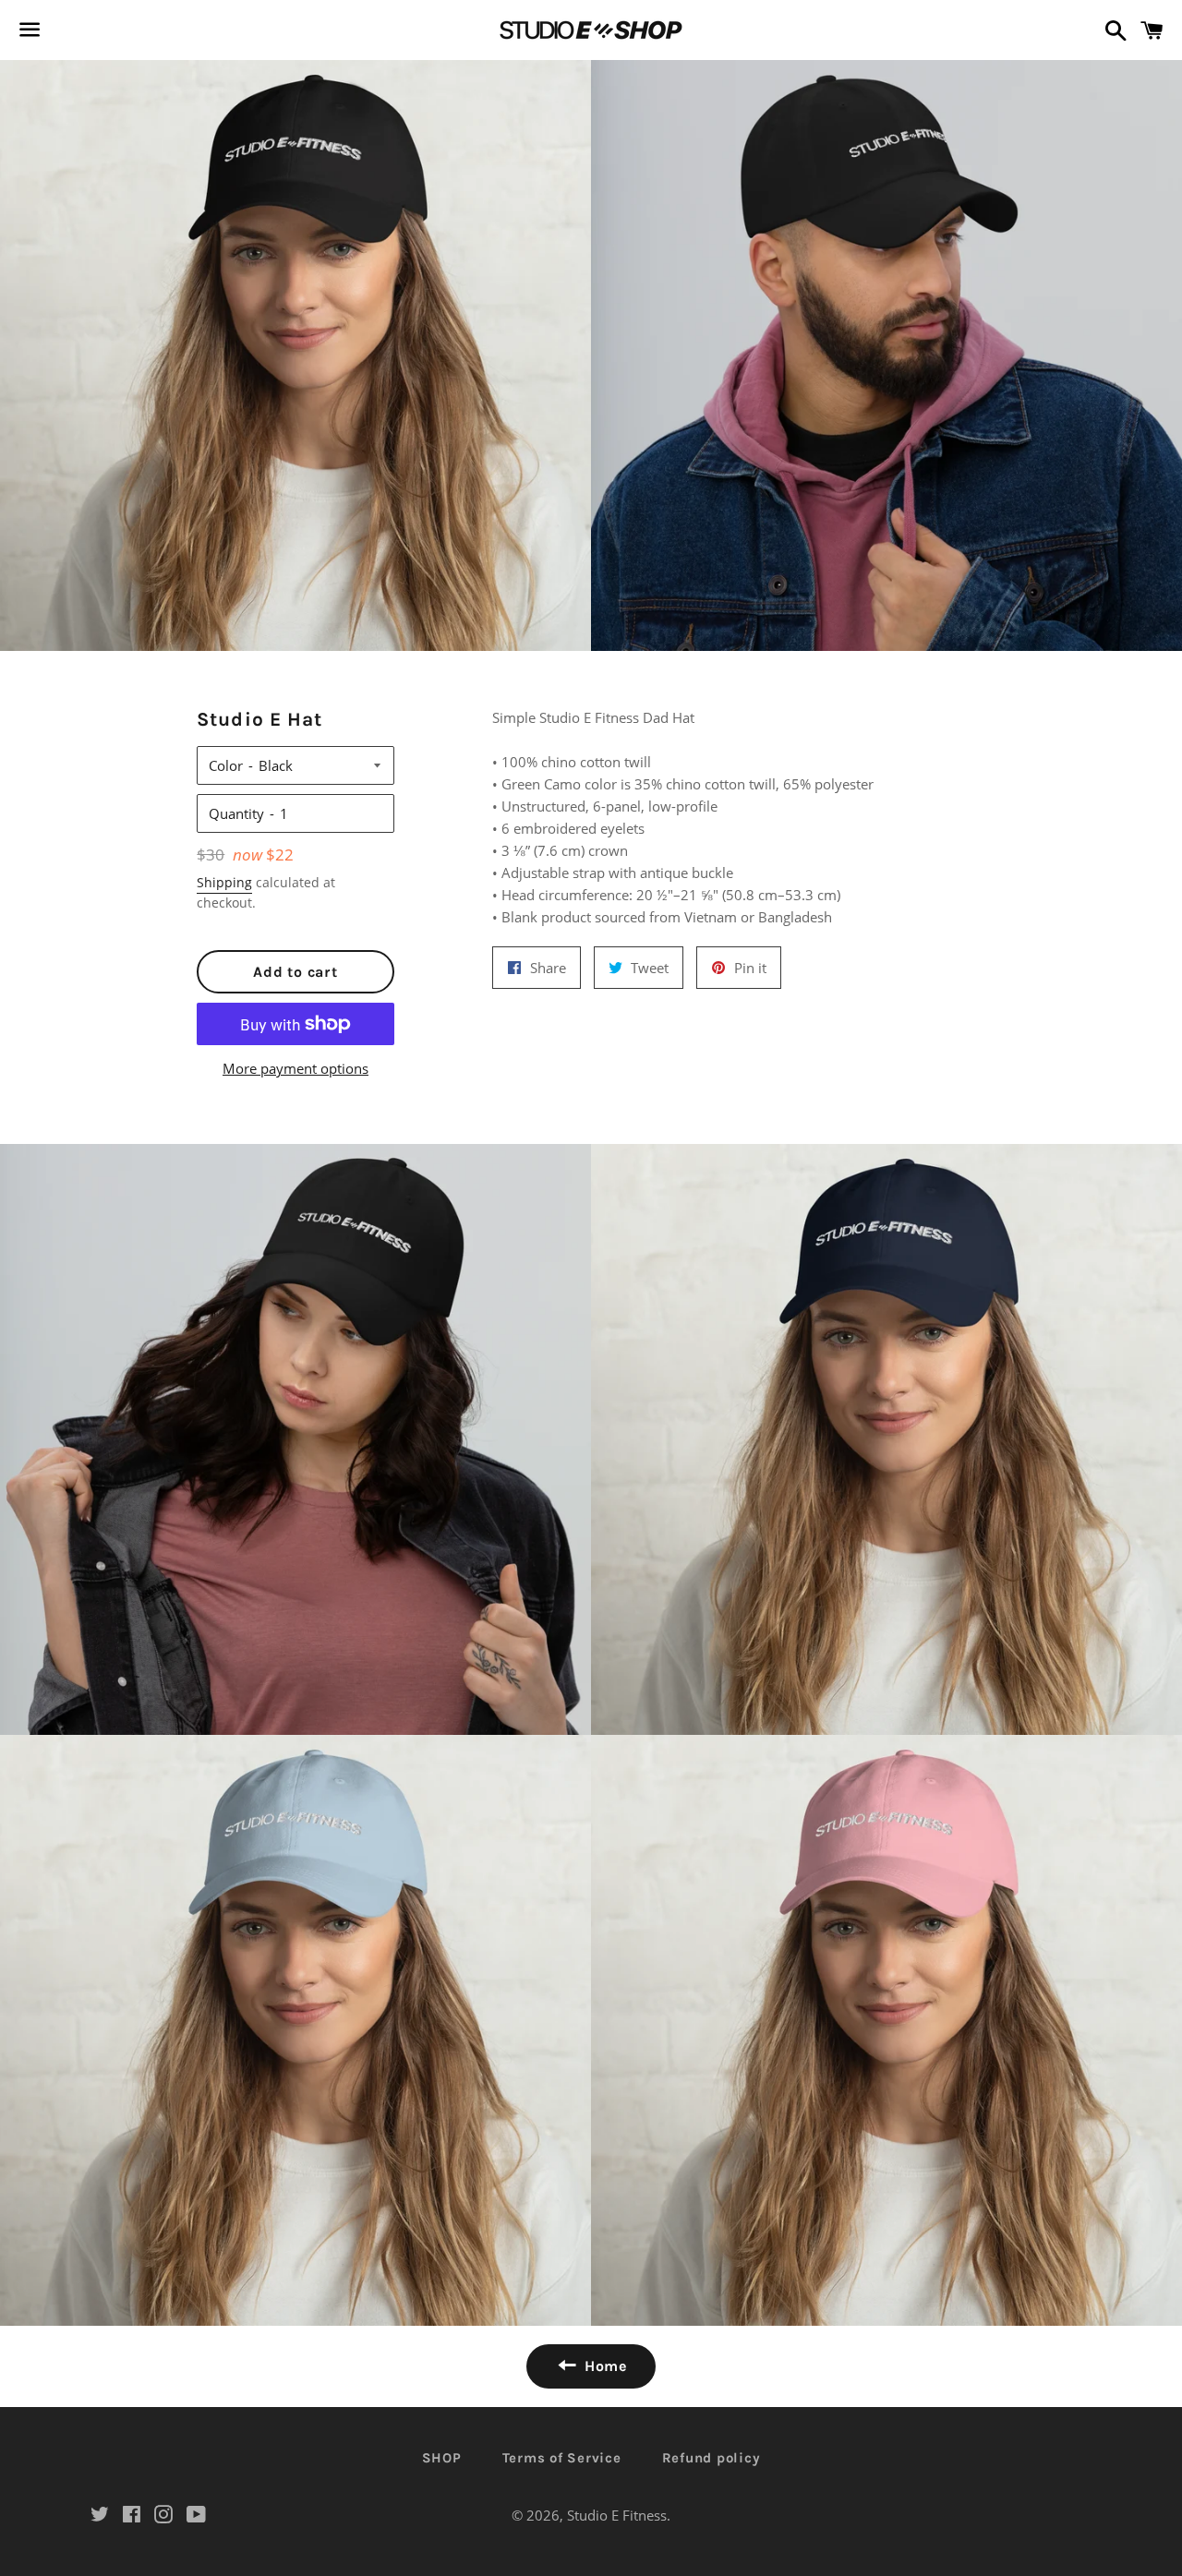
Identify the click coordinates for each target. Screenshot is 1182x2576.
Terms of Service (562, 2458)
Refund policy (712, 2458)
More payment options (295, 1068)
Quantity (236, 813)
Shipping (224, 882)
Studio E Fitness (617, 2515)
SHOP (442, 2458)
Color (226, 765)
